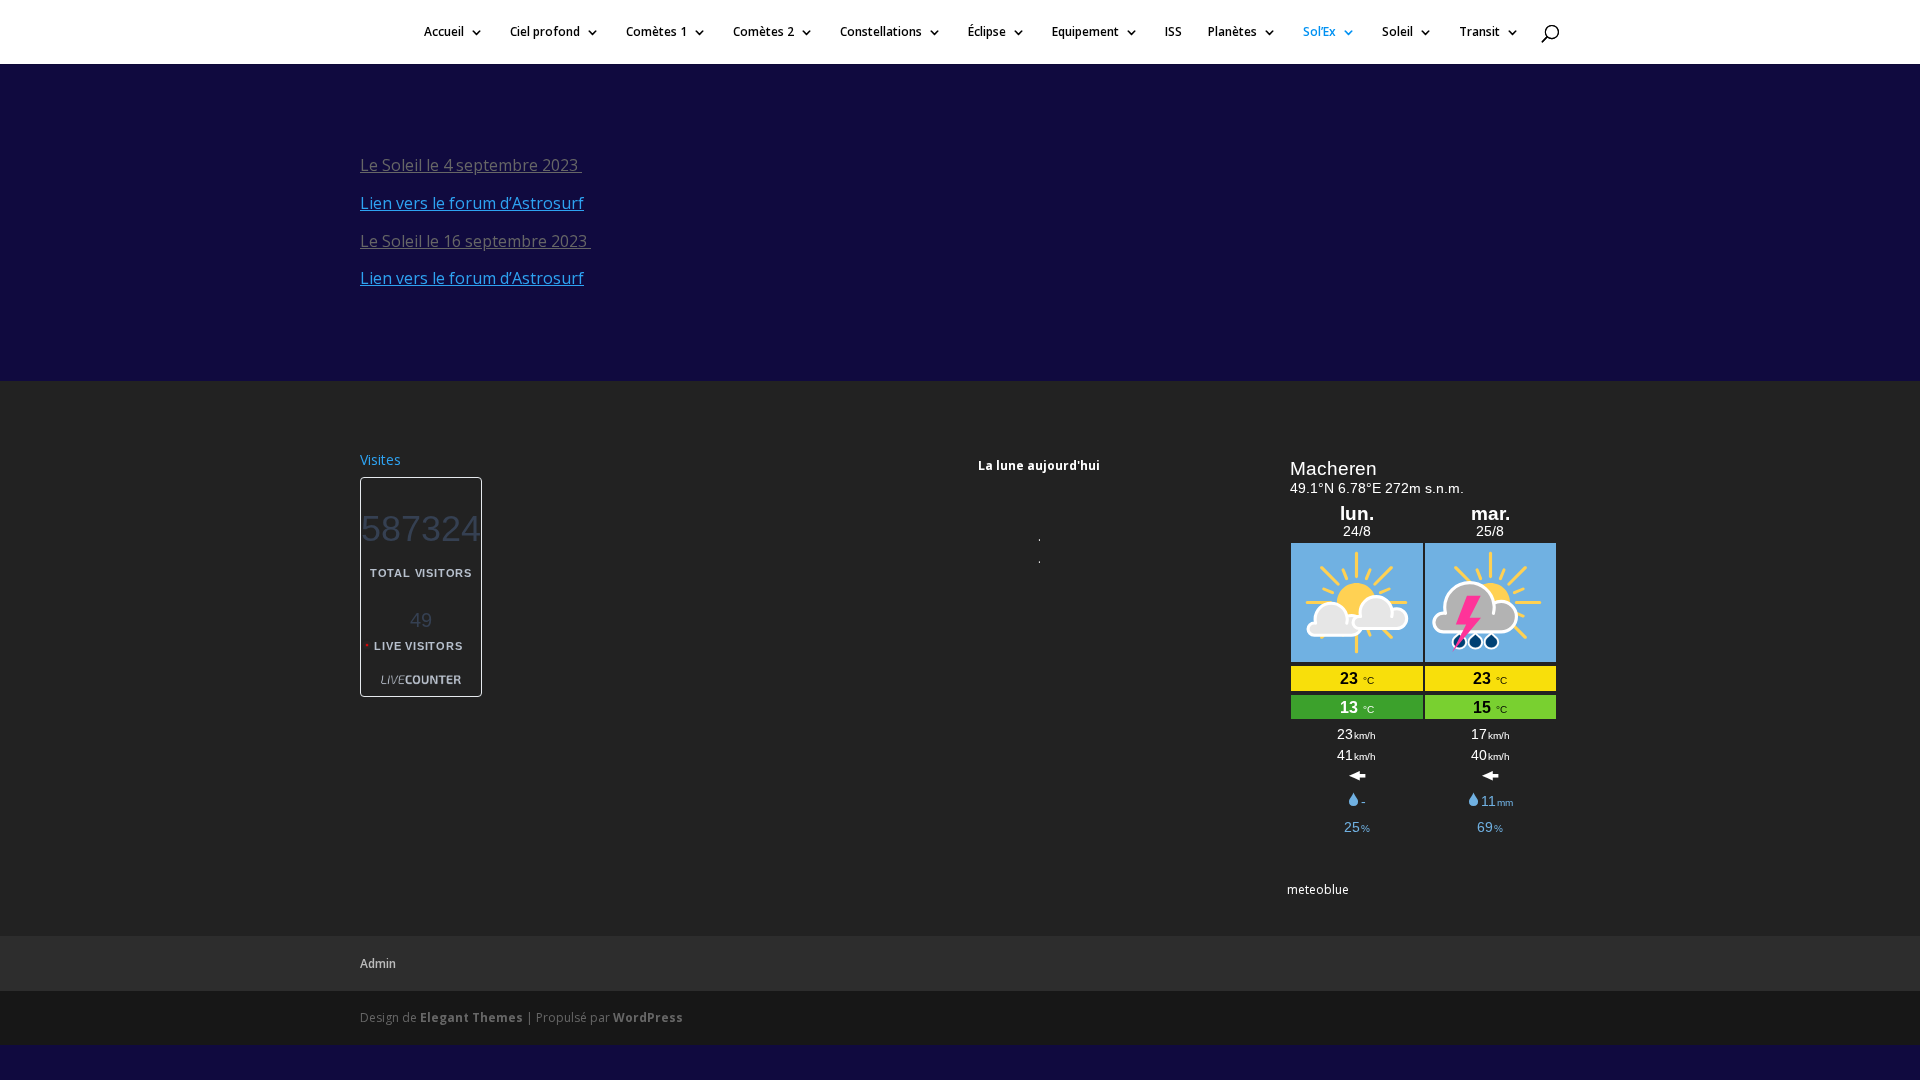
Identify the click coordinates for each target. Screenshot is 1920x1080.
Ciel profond (545, 32)
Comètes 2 (763, 32)
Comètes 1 (656, 32)
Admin (378, 963)
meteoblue (1318, 889)
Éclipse (987, 32)
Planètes (1232, 32)
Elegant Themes (471, 1017)
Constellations (881, 32)
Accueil (444, 32)
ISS (1173, 32)
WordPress (648, 1017)
